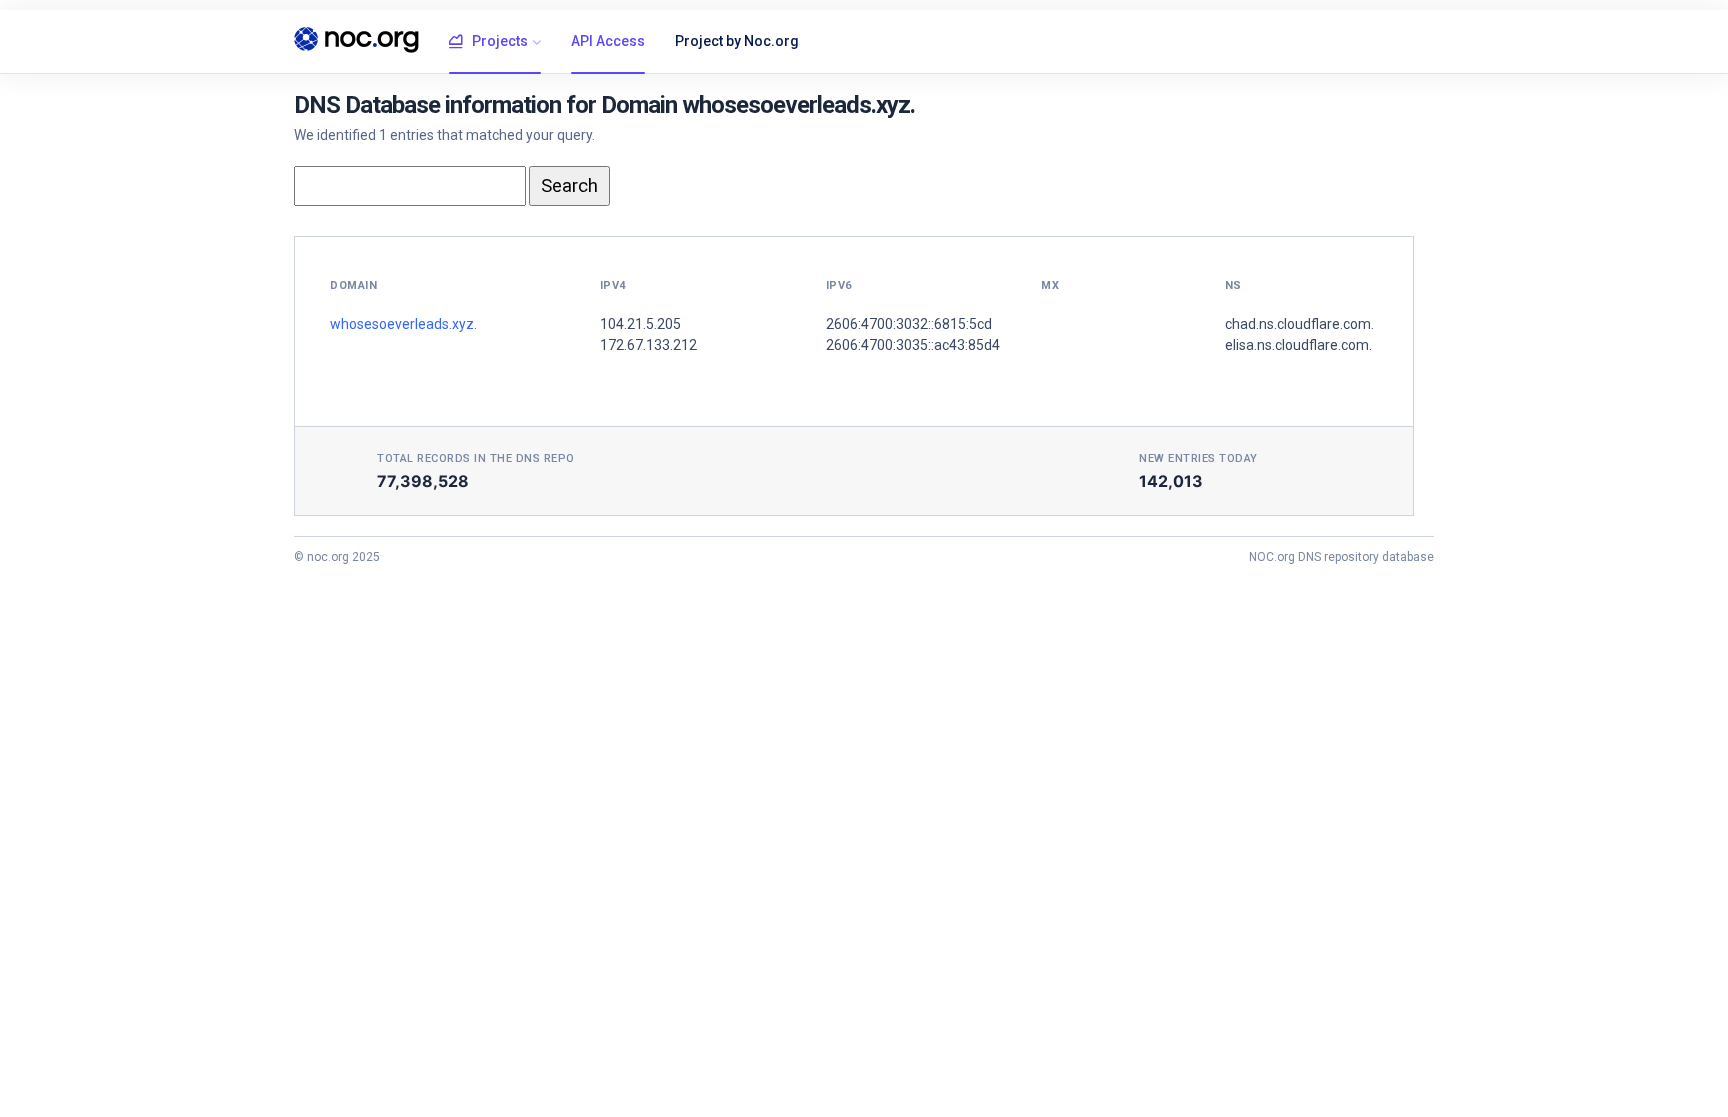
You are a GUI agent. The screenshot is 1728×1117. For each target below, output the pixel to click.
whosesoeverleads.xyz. (403, 324)
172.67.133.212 (648, 345)
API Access (608, 41)
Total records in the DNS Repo (476, 458)
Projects (500, 41)
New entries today (1198, 458)
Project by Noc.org (737, 41)
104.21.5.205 (640, 324)
